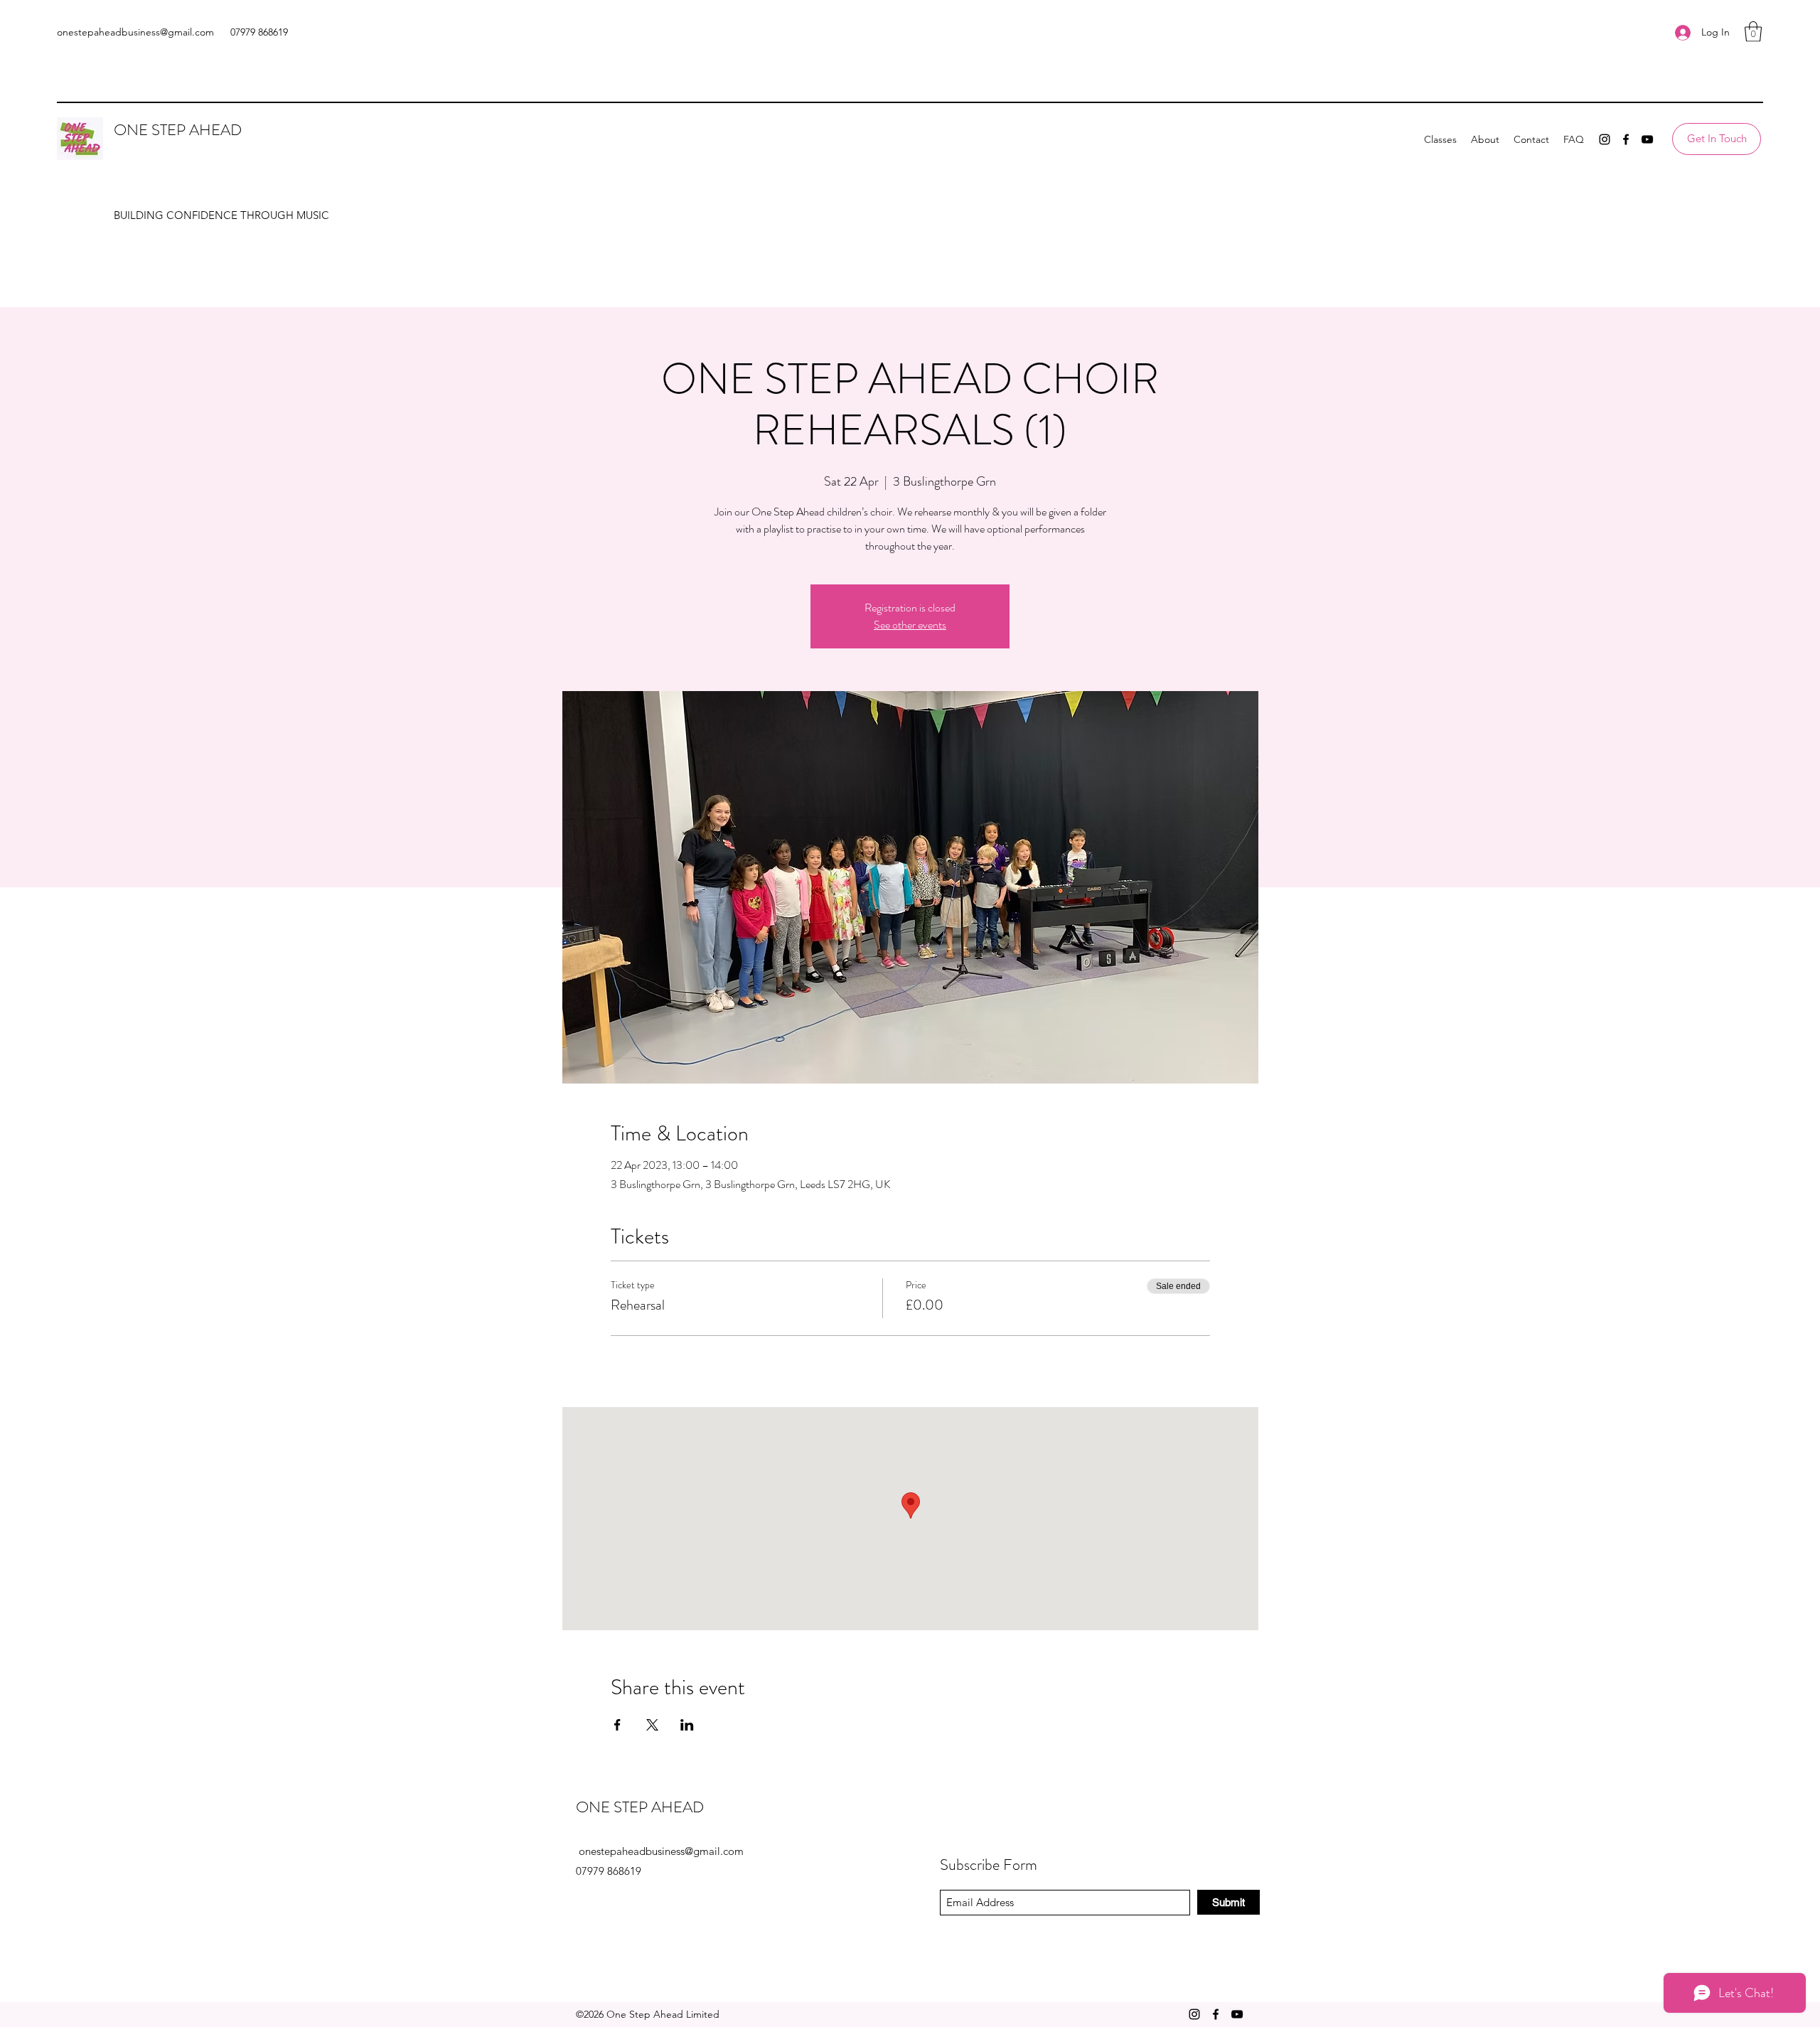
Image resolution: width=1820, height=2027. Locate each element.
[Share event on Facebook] (617, 1725)
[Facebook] (1626, 139)
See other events (910, 625)
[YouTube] (1647, 139)
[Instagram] (1605, 139)
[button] (1753, 32)
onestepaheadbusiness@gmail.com (135, 32)
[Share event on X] (652, 1725)
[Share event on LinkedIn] (687, 1725)
